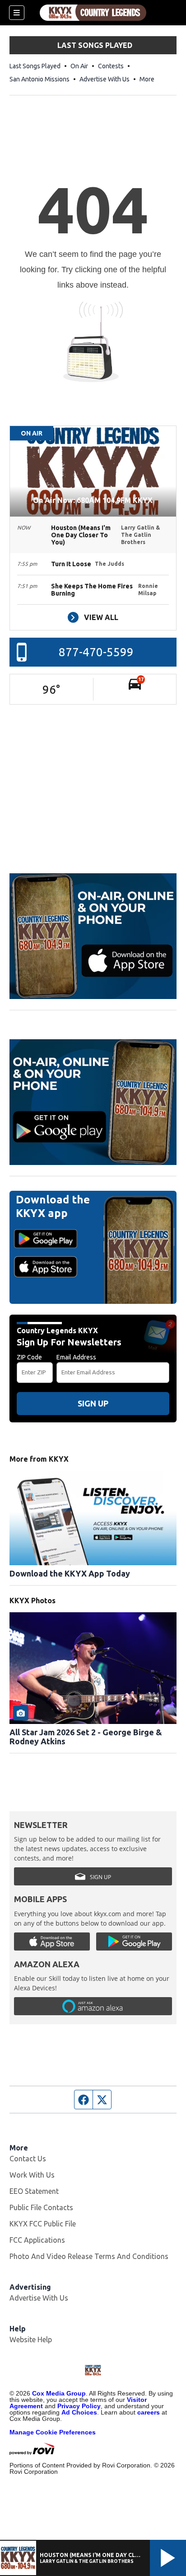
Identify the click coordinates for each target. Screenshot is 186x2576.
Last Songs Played (35, 66)
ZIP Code (29, 1357)
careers (149, 2412)
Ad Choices (79, 2412)
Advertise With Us (105, 79)
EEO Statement (34, 2191)
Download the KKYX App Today (70, 1573)
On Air (79, 66)
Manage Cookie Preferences (53, 2432)
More (147, 79)
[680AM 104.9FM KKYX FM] (93, 13)
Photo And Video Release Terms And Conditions (89, 2256)
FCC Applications (37, 2240)
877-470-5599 (96, 652)
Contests (111, 66)
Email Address (76, 1357)
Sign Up (93, 1403)
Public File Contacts (41, 2207)
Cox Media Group (59, 2393)
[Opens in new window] (93, 936)
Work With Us (32, 2175)
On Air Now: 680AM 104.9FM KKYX (93, 500)
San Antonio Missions (40, 79)
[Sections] (17, 13)
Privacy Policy (79, 2406)
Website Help (31, 2339)
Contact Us (28, 2159)
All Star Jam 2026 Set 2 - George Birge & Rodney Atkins (86, 1737)
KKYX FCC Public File (43, 2224)
